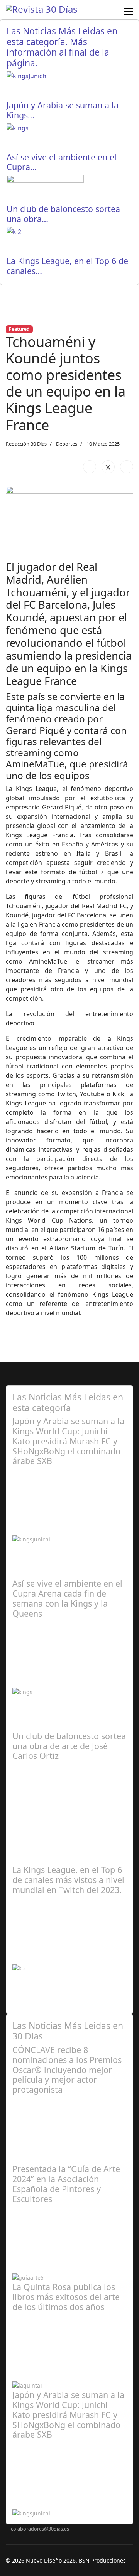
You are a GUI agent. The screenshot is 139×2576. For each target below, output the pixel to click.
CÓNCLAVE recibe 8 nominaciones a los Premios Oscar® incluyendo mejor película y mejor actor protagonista (67, 2070)
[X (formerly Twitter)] (108, 467)
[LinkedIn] (127, 467)
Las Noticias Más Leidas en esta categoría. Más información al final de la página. (62, 47)
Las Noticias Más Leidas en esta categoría (68, 1402)
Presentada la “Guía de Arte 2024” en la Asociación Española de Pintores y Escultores (66, 2184)
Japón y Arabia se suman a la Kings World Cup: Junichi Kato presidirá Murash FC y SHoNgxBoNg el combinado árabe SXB (68, 1441)
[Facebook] (90, 467)
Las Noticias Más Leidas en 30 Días (68, 2031)
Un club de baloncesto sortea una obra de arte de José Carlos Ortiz (69, 1746)
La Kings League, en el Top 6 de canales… (67, 266)
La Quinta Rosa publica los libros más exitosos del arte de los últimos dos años (66, 2297)
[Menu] (128, 12)
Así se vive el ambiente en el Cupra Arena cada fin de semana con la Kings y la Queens (67, 1598)
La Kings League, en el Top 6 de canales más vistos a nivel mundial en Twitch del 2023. (68, 1880)
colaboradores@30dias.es (40, 2529)
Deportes (67, 444)
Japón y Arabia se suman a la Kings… (63, 110)
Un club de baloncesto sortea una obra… (63, 214)
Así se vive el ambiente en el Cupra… (62, 162)
